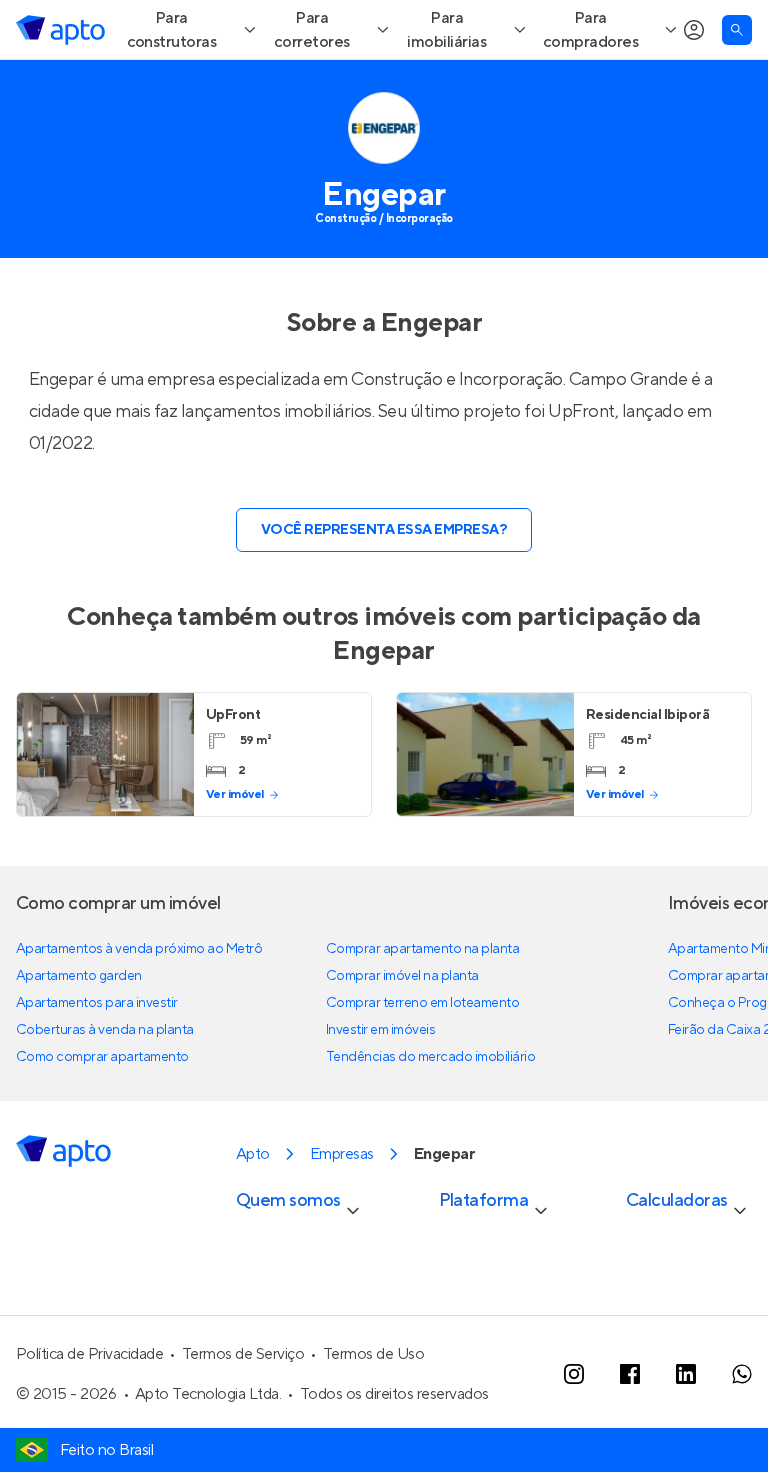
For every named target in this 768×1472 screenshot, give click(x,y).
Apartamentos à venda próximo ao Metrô (139, 949)
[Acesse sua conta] (694, 30)
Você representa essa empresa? (384, 530)
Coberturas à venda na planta (105, 1030)
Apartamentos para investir (97, 1003)
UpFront (581, 411)
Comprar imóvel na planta (402, 976)
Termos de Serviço (243, 1354)
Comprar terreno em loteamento (422, 1003)
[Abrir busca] (737, 30)
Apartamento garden (79, 976)
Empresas (342, 1154)
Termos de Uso (374, 1354)
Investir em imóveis (381, 1030)
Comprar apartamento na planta (422, 949)
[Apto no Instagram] (574, 1374)
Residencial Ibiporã (648, 715)
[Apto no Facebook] (630, 1374)
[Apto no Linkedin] (686, 1374)
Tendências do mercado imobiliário (430, 1057)
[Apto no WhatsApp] (742, 1374)
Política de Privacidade (89, 1354)
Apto (253, 1154)
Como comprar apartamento (102, 1057)
